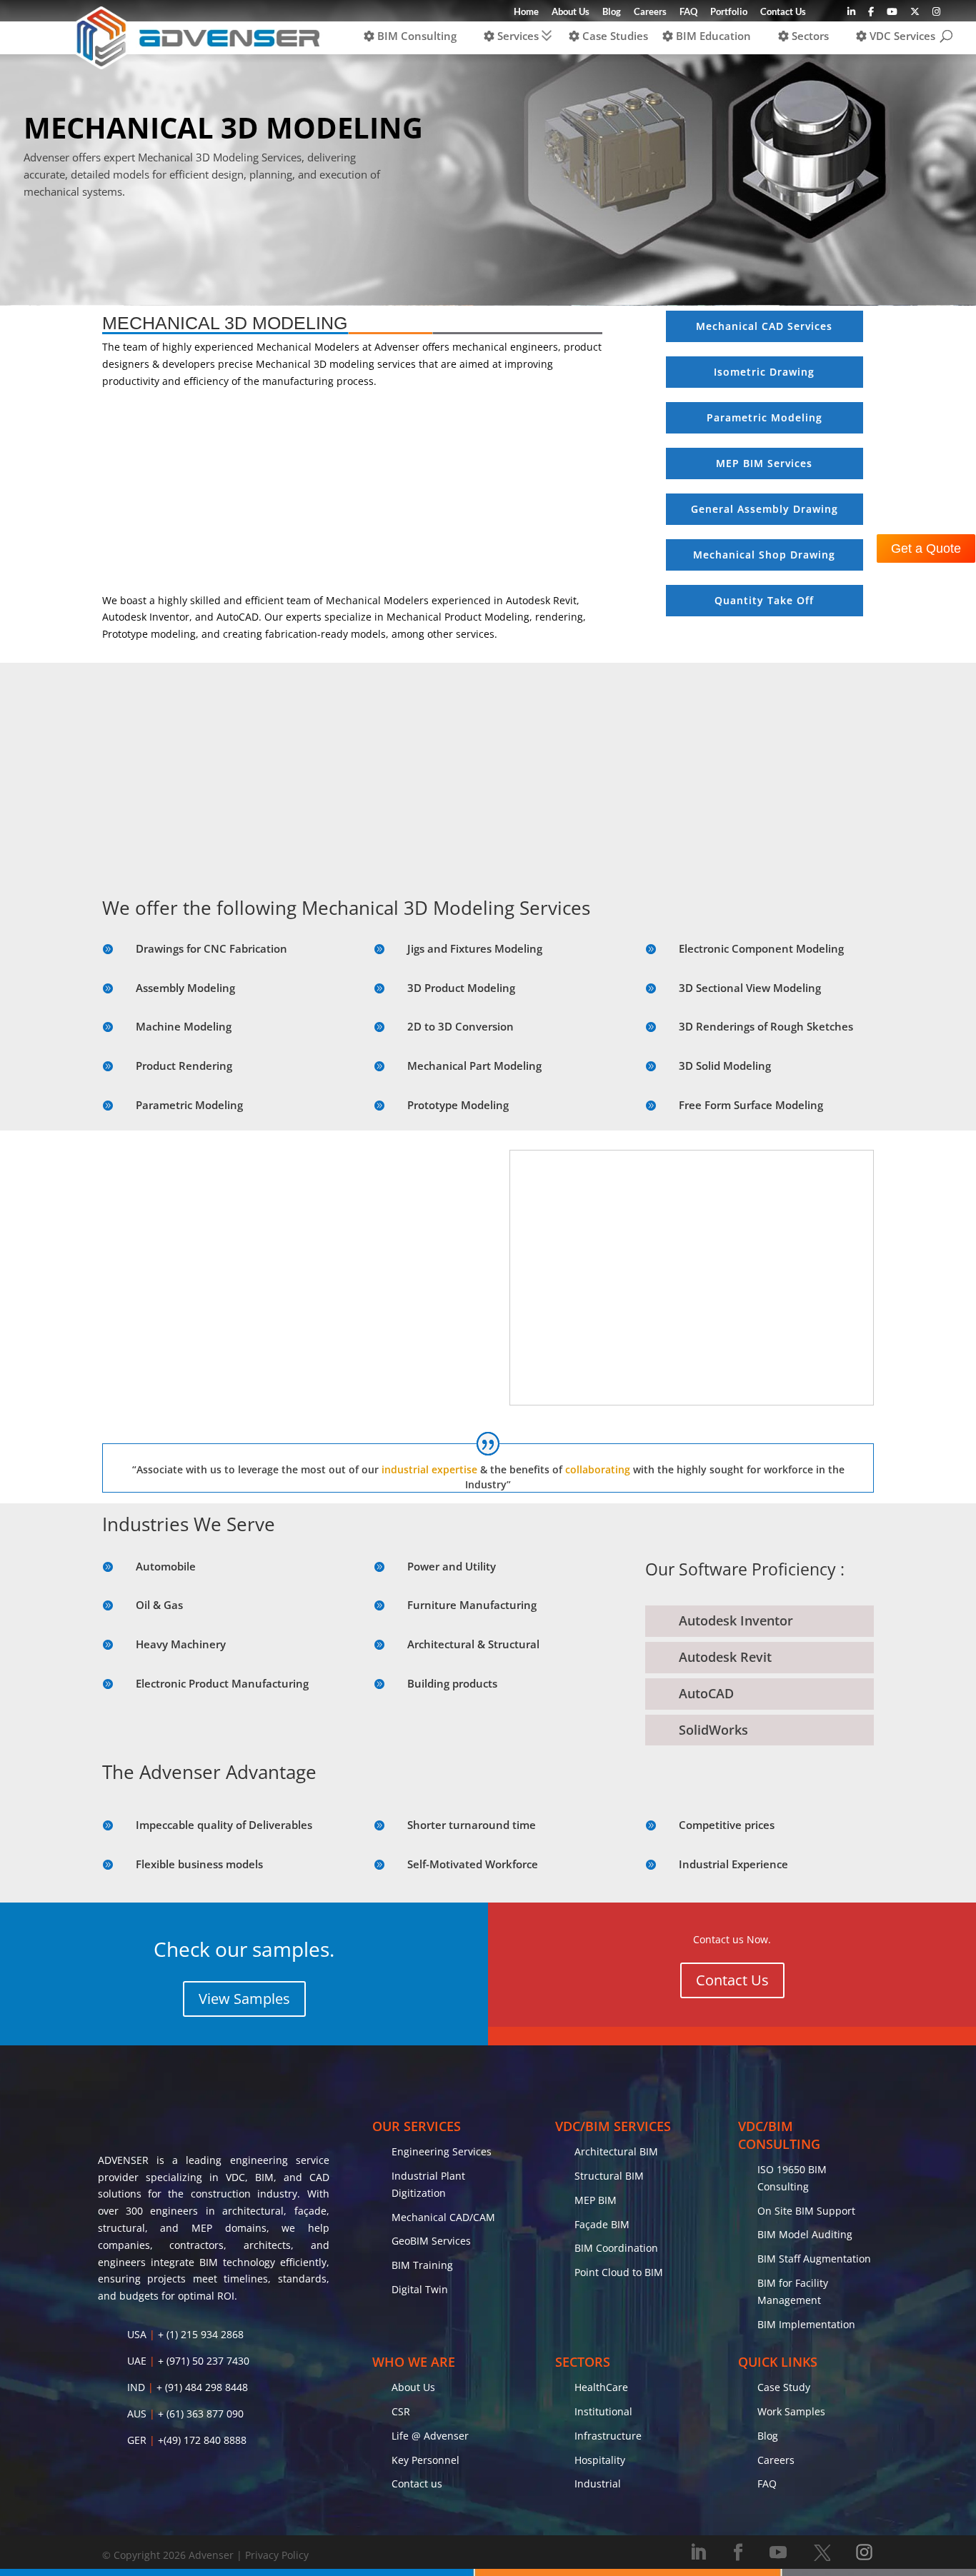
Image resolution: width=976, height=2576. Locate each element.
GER (137, 2440)
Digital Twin (420, 2289)
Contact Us (783, 12)
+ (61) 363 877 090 (201, 2414)
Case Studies (614, 36)
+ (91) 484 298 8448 (202, 2387)
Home (526, 12)
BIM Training (422, 2265)
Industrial (598, 2484)
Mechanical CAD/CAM (443, 2217)
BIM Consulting (415, 36)
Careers (650, 12)
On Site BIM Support (806, 2211)
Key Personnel (425, 2460)
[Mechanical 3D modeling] (488, 868)
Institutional (603, 2411)
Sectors (809, 36)
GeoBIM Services (431, 2241)
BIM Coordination (616, 2248)
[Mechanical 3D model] (760, 868)
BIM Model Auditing (805, 2234)
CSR (401, 2411)
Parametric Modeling (189, 1105)
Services (517, 36)
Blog (612, 12)
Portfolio (729, 12)
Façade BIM (602, 2224)
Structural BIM (609, 2176)
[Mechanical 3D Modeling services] (352, 584)
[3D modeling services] (692, 1401)
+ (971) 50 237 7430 (204, 2361)
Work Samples (791, 2411)
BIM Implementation (806, 2324)
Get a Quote (926, 548)
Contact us (417, 2484)
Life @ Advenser (430, 2436)
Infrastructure (608, 2436)
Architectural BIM (616, 2151)
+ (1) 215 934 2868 (201, 2334)
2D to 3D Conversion (460, 1026)
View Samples (244, 1999)
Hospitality (600, 2460)
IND (136, 2387)
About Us (571, 12)
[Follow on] (822, 2552)
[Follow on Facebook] (738, 2552)
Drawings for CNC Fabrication (211, 948)
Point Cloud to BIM (619, 2272)
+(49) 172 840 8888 (202, 2440)
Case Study (784, 2387)
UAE (137, 2361)
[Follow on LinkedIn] (698, 2552)
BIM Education (712, 36)
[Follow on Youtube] (778, 2552)
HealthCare (601, 2387)
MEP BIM (596, 2200)
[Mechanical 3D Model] (216, 868)
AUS (137, 2414)
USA (137, 2334)
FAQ (688, 12)
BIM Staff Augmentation (814, 2259)
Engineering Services (442, 2151)
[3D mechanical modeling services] (284, 1401)
